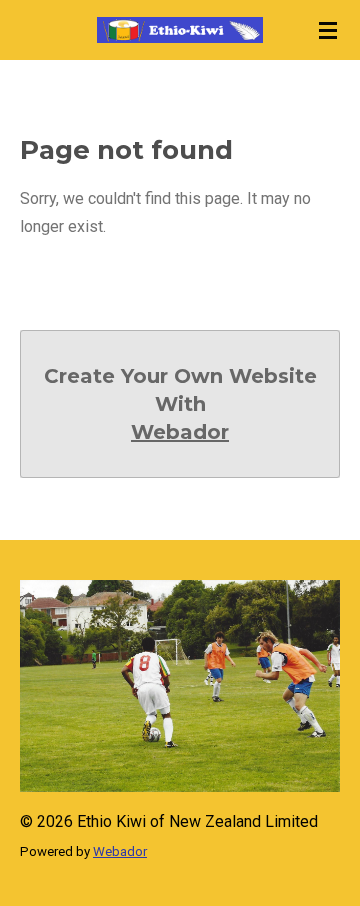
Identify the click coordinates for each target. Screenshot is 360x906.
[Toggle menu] (328, 30)
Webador (180, 432)
